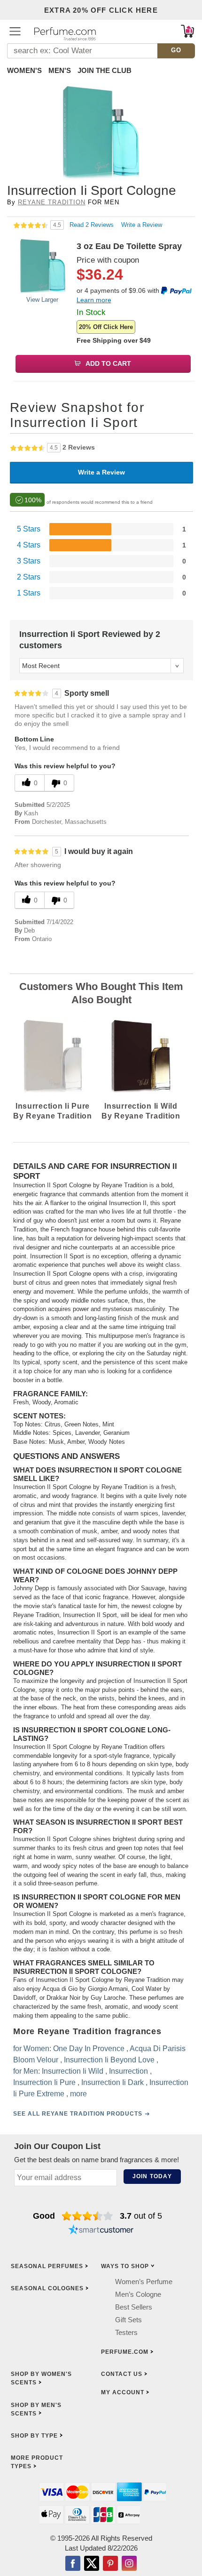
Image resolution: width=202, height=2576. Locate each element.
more (78, 2094)
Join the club (105, 70)
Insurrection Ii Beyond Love (109, 2060)
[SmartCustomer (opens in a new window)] (101, 2231)
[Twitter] (92, 2564)
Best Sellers (134, 2307)
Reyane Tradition (52, 202)
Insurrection (128, 2071)
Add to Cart (108, 363)
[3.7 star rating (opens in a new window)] (88, 2216)
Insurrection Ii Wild (73, 2071)
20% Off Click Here (106, 327)
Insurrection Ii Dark (113, 2082)
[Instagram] (129, 2564)
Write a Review (142, 225)
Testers (126, 2332)
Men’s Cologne (138, 2294)
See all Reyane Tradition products (78, 2114)
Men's (60, 70)
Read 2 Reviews (93, 225)
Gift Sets (128, 2320)
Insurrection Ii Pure (44, 2082)
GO (176, 50)
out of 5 (141, 2216)
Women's (24, 70)
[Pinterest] (110, 2564)
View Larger (42, 300)
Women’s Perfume (144, 2282)
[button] (15, 31)
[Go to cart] (187, 31)
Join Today (152, 2176)
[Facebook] (73, 2564)
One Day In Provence (89, 2049)
